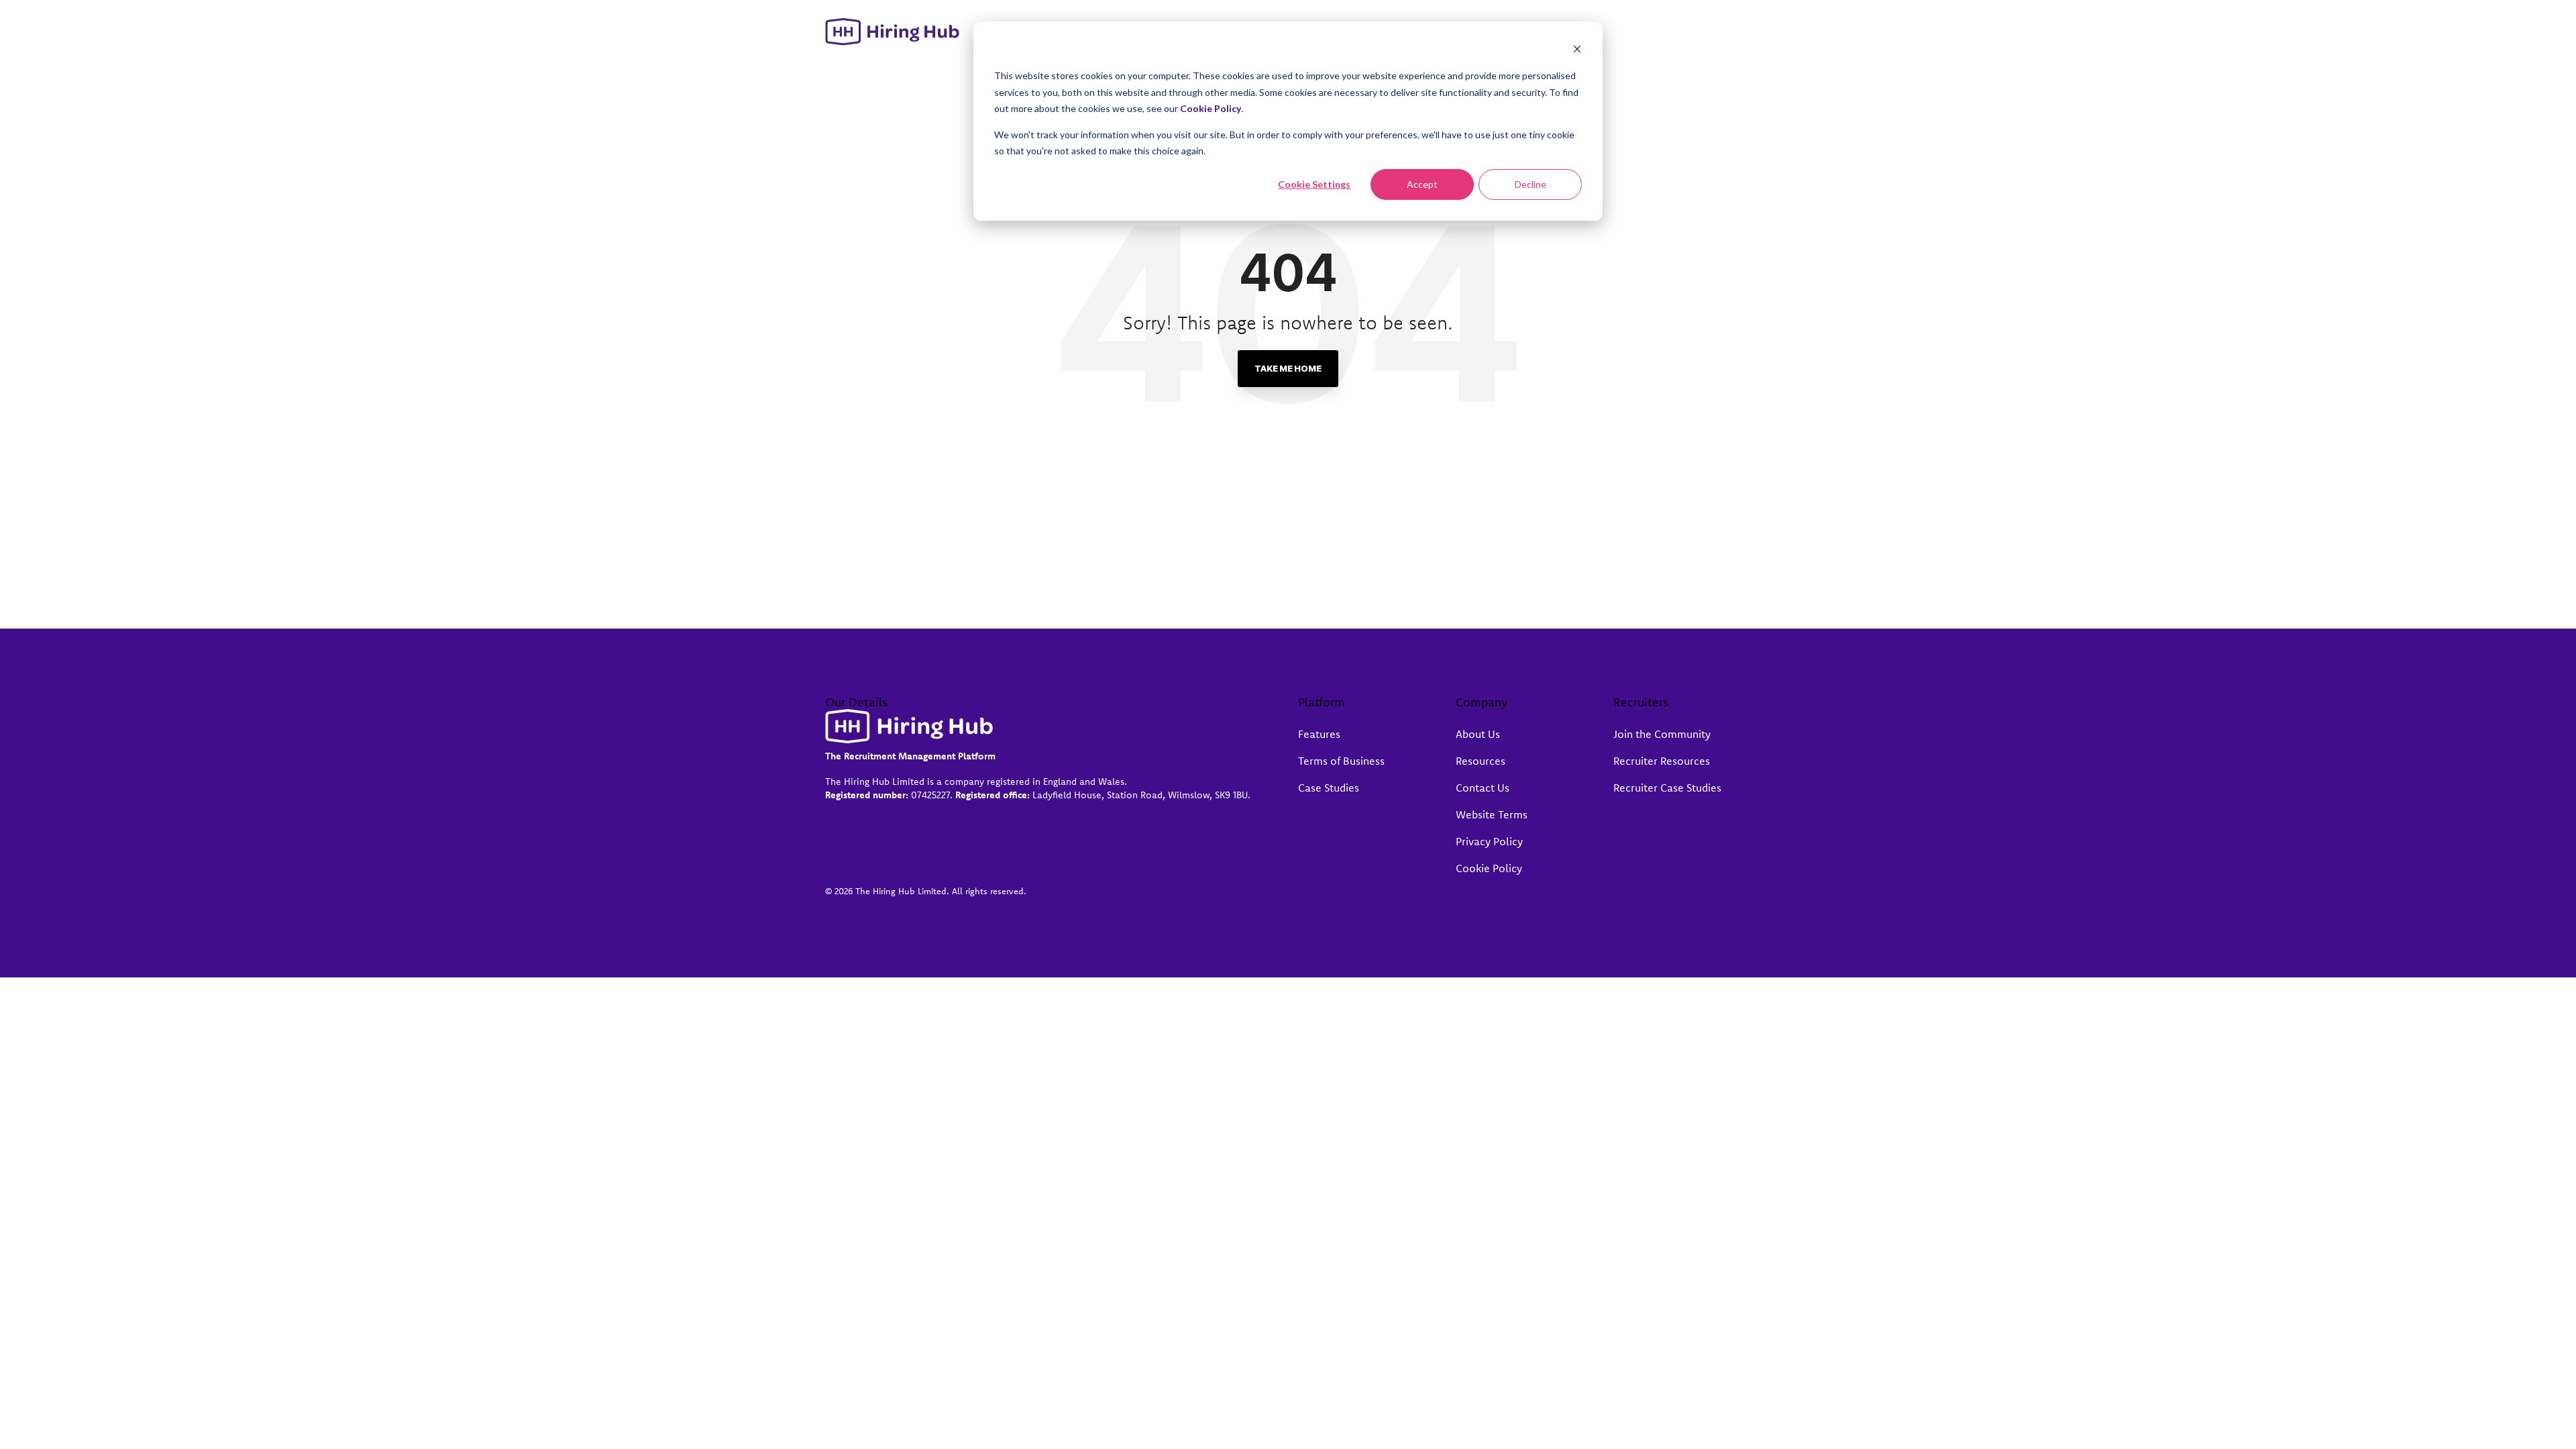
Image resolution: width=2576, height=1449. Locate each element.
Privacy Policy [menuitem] (1489, 841)
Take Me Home (1288, 368)
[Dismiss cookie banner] (1577, 51)
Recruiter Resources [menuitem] (1662, 761)
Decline (1531, 184)
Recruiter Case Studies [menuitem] (1667, 788)
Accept (1422, 184)
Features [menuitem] (1319, 734)
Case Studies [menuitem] (1329, 788)
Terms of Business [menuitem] (1341, 761)
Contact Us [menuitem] (1483, 788)
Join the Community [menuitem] (1662, 734)
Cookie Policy (1211, 108)
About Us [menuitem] (1478, 734)
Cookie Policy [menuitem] (1489, 868)
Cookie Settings (1314, 184)
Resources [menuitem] (1481, 761)
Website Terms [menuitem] (1492, 814)
